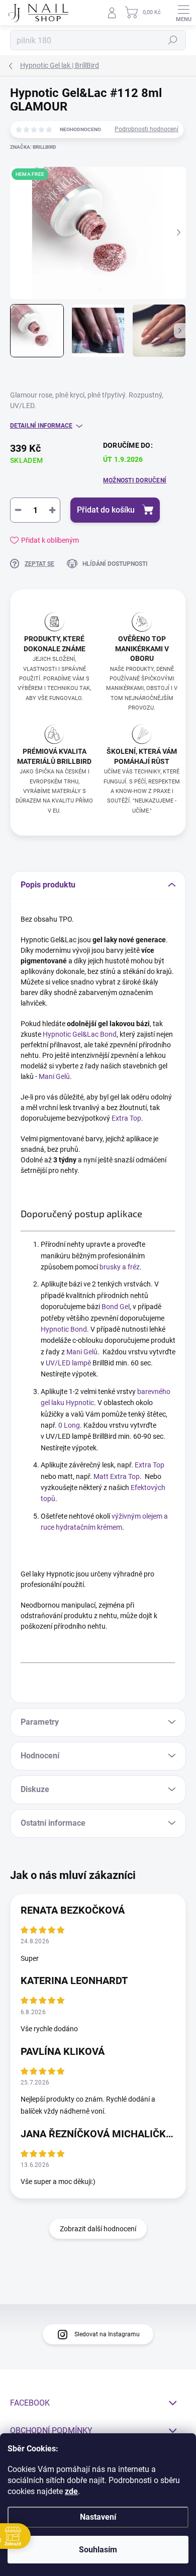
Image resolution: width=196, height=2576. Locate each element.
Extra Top (126, 1118)
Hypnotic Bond (64, 1329)
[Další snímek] (178, 233)
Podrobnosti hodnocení (146, 129)
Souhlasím (98, 2550)
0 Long (69, 1425)
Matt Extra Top (117, 1476)
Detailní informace (41, 426)
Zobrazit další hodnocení (98, 2229)
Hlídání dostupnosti (115, 564)
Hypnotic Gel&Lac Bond (80, 1034)
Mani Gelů (54, 1076)
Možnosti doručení (135, 480)
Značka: (33, 147)
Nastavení (98, 2517)
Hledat (173, 40)
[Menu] (183, 13)
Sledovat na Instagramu (107, 2334)
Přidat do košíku (106, 510)
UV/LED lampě (68, 1363)
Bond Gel (116, 1307)
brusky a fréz (120, 1267)
